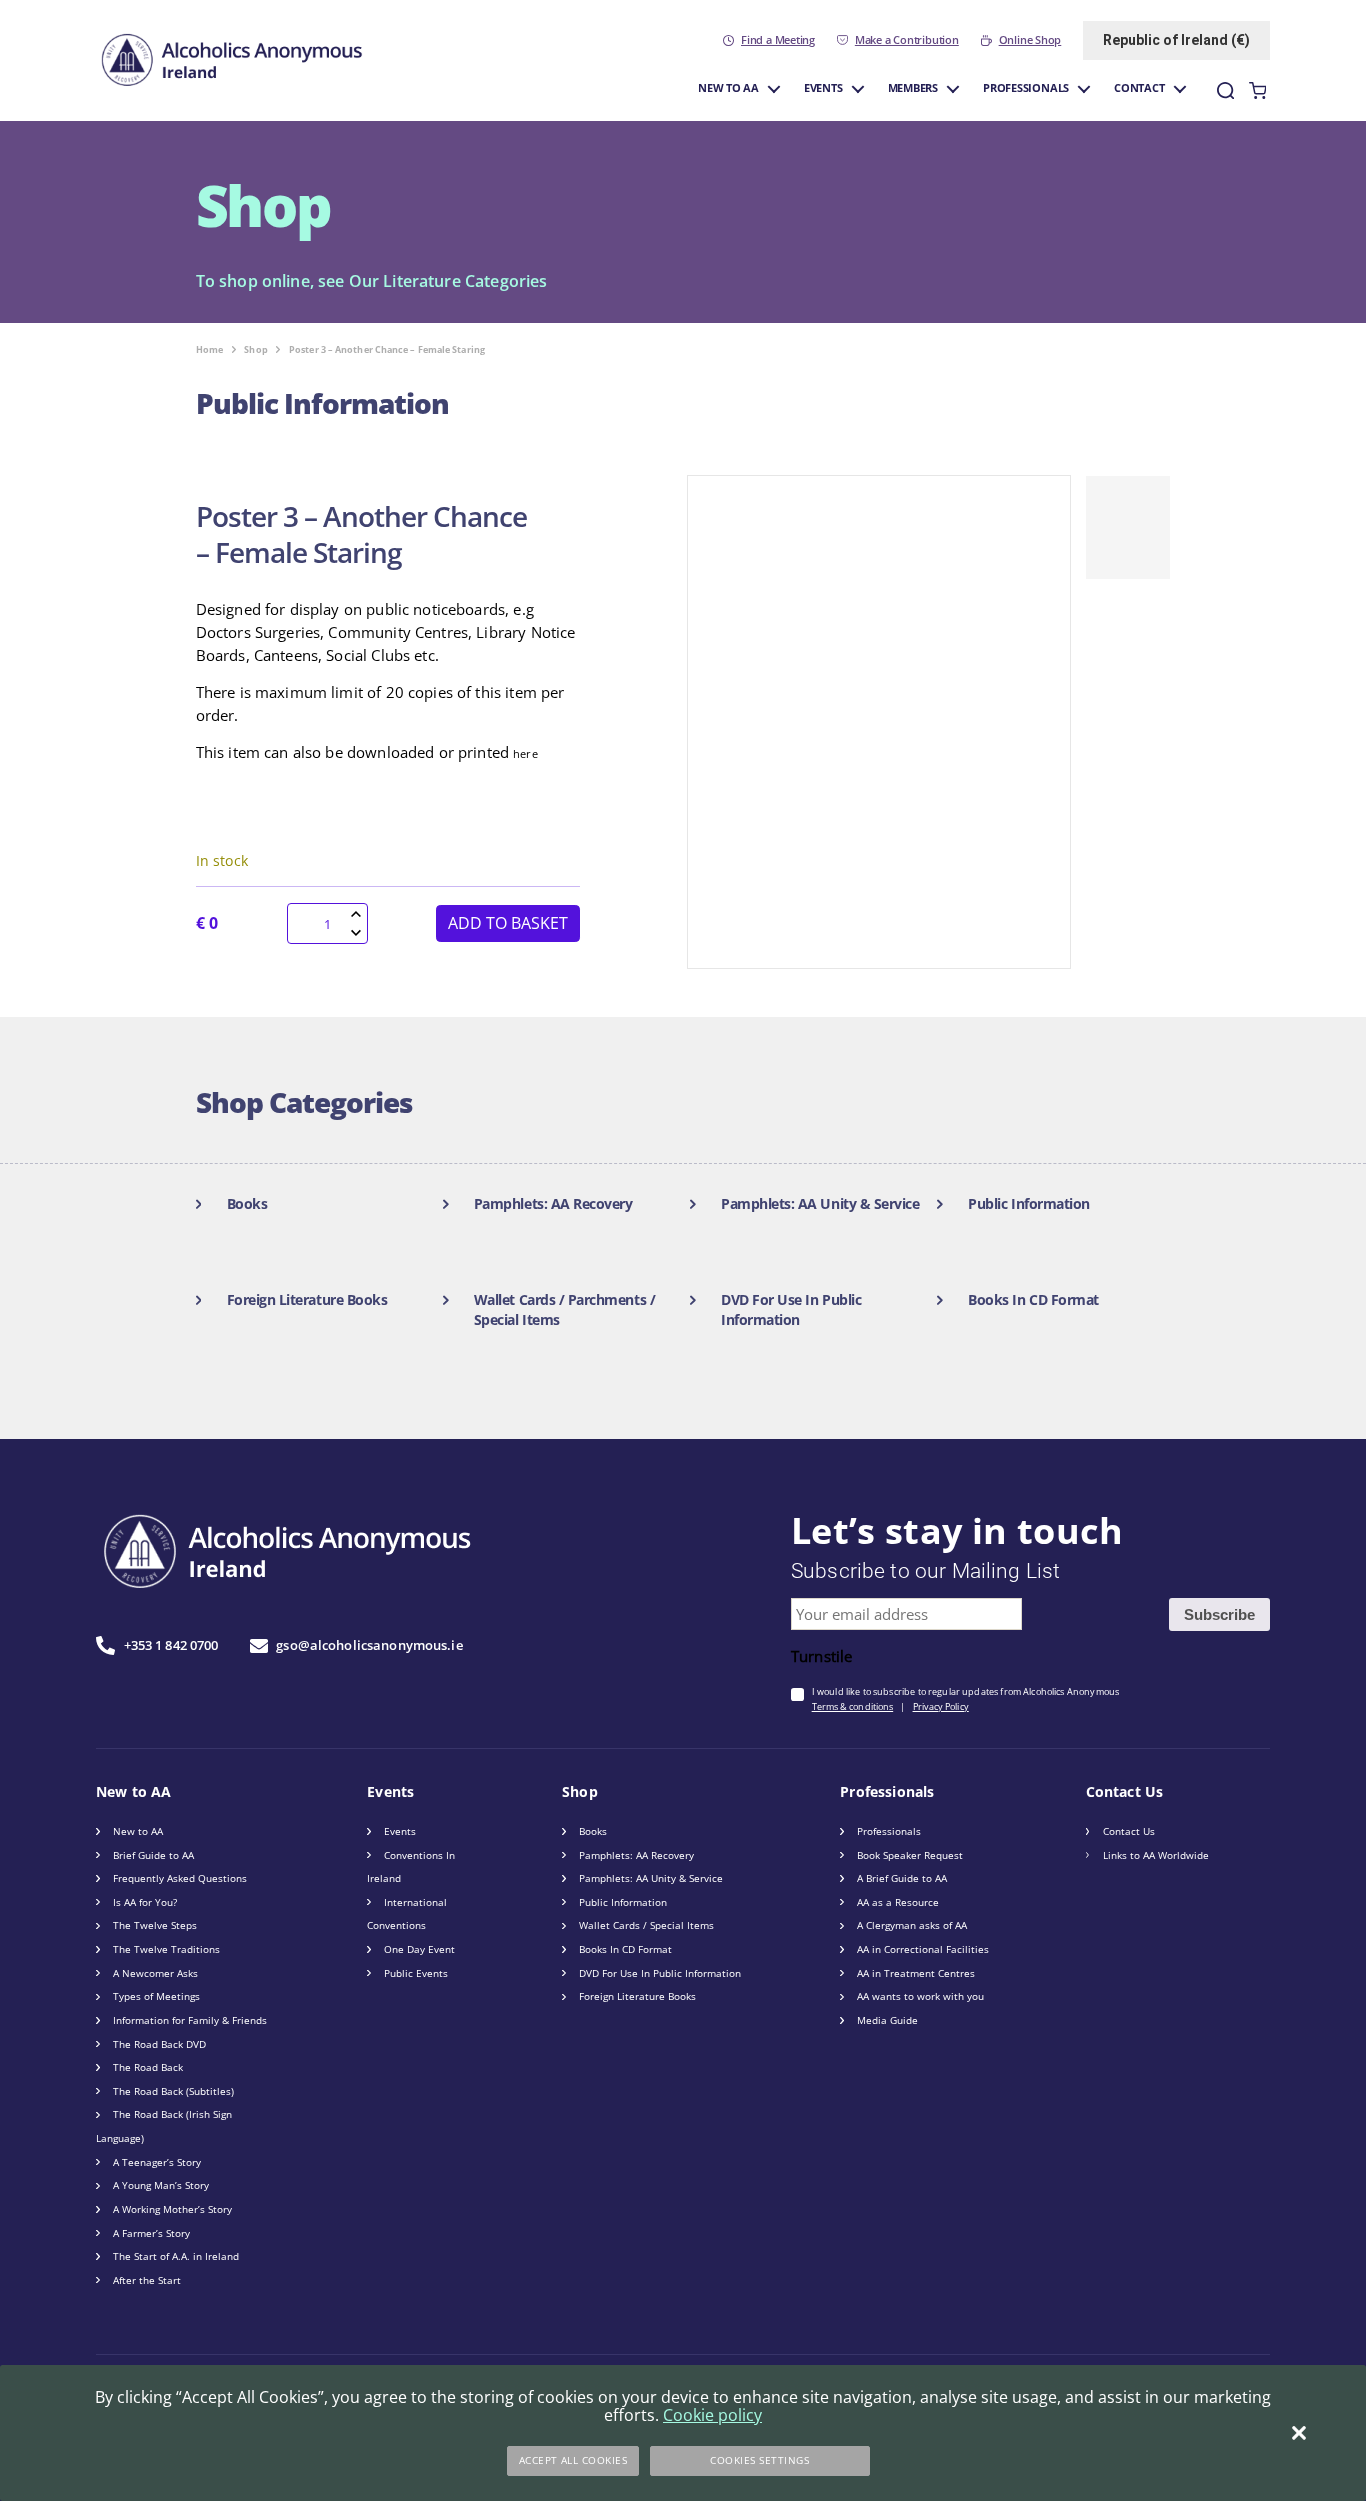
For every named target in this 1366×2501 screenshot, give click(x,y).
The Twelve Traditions (166, 1949)
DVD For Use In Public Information (660, 1973)
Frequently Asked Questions (180, 1878)
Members (913, 88)
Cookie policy (712, 2415)
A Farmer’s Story (151, 2233)
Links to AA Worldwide (1156, 1855)
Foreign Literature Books (637, 1996)
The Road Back (148, 2067)
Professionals (1026, 88)
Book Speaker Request (910, 1855)
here (525, 754)
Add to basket (508, 923)
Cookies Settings (759, 2460)
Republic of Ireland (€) (1176, 40)
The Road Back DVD (159, 2044)
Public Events (416, 1973)
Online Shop (1030, 40)
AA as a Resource (898, 1902)
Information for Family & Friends (190, 2020)
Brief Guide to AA (153, 1855)
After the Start (147, 2280)
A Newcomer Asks (155, 1973)
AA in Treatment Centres (916, 1973)
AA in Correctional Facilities (923, 1949)
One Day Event (419, 1949)
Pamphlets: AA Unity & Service (651, 1878)
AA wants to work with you (920, 1996)
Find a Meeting (778, 40)
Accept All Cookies (573, 2460)
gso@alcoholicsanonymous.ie (369, 1645)
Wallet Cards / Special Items (646, 1925)
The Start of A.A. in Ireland (176, 2256)
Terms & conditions (853, 1706)
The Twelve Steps (155, 1925)
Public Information (623, 1902)
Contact (1139, 88)
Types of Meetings (156, 1996)
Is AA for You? (145, 1902)
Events (823, 88)
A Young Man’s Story (161, 2185)
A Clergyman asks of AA (912, 1925)
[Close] (1299, 2433)
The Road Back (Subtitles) (173, 2091)
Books (593, 1831)
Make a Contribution (907, 40)
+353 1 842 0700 (171, 1645)
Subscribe (1219, 1614)
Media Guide (887, 2020)
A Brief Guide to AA (902, 1878)
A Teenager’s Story (157, 2162)
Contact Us (1129, 1831)
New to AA (728, 88)
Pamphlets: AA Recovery (636, 1855)
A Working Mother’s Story (172, 2209)
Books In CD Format (625, 1949)
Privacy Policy (941, 1706)
